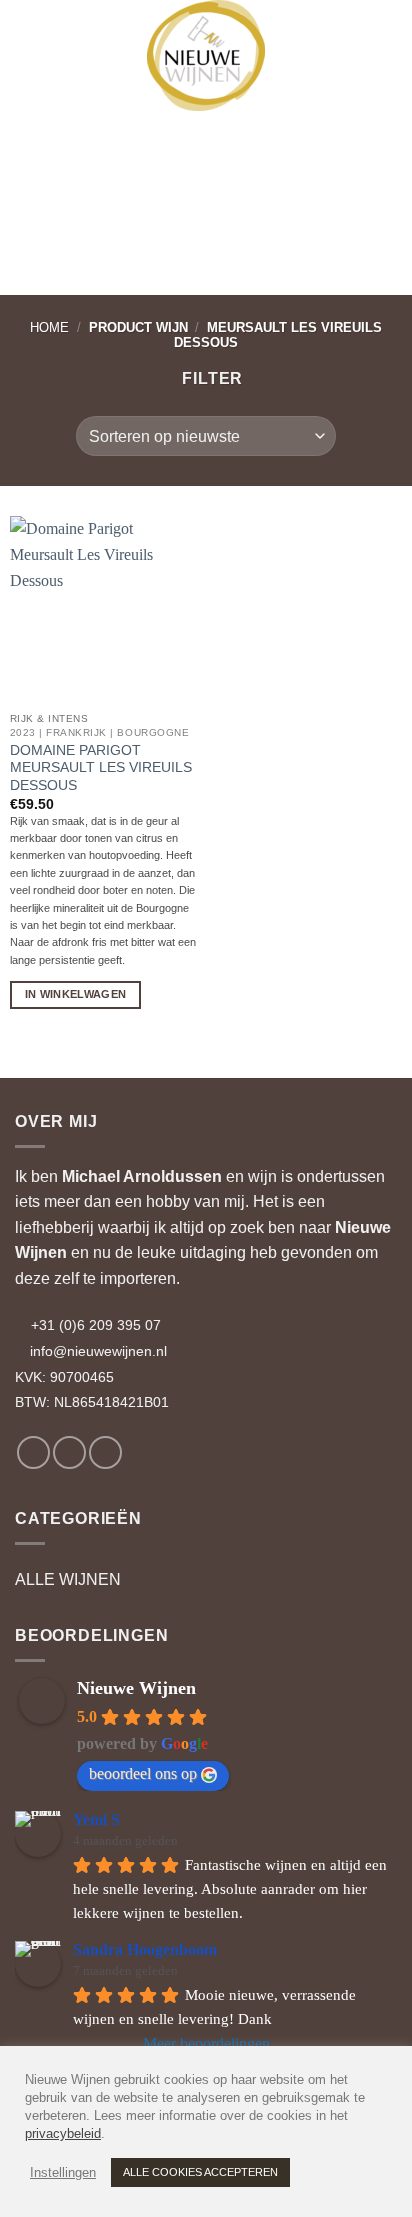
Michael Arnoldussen (142, 1176)
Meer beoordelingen (206, 2043)
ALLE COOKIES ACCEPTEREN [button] (200, 2172)
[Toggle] (385, 1580)
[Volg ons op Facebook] (33, 1452)
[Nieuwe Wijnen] (206, 55)
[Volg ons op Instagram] (69, 1452)
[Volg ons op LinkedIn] (105, 1452)
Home (49, 327)
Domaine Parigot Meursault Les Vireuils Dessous (101, 768)
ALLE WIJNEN (68, 1579)
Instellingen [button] (63, 2172)
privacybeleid (63, 2133)
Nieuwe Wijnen (136, 1688)
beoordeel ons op (143, 1773)
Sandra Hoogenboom (145, 1949)
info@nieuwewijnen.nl (98, 1351)
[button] (33, 30)
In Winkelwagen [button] (76, 994)
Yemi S (96, 1819)
